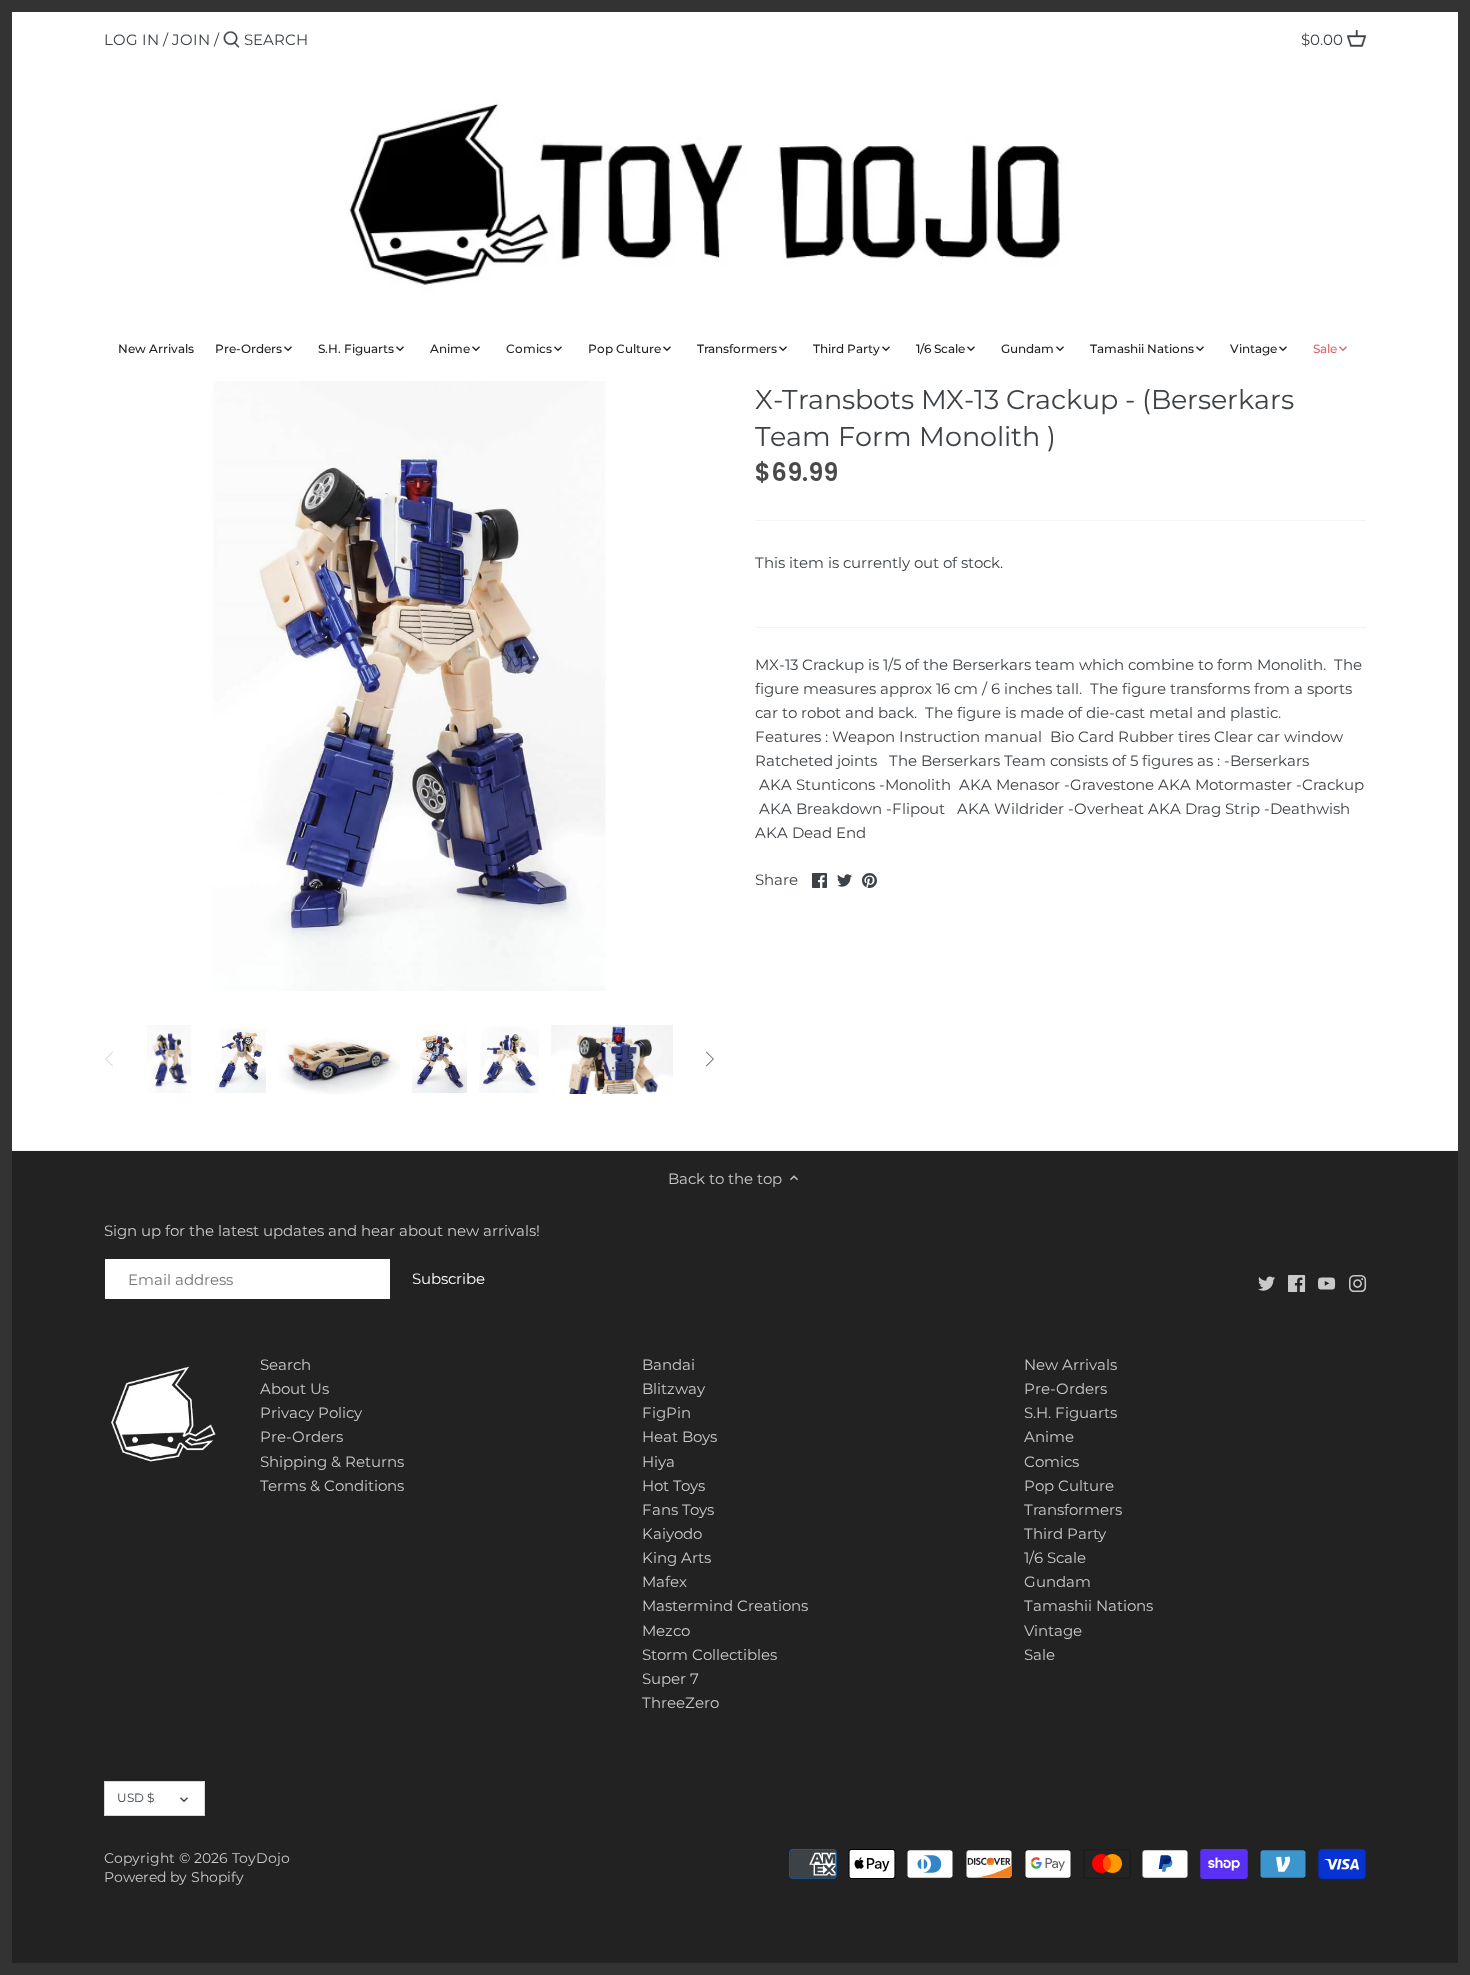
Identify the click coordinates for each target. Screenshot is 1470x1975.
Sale (1039, 1654)
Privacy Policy (311, 1412)
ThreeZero (680, 1702)
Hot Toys (673, 1485)
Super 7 (670, 1678)
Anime (1049, 1436)
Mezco (666, 1630)
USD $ (135, 1797)
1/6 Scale (1055, 1557)
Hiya (658, 1461)
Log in (131, 39)
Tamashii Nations (1088, 1605)
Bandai (668, 1364)
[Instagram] (1357, 1282)
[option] (169, 1059)
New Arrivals (1070, 1364)
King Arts (676, 1557)
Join (191, 39)
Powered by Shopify (174, 1877)
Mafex (664, 1581)
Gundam (1057, 1581)
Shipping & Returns (332, 1461)
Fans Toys (678, 1509)
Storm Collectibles (709, 1654)
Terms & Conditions (332, 1485)
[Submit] (231, 40)
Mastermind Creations (725, 1605)
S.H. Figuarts (1070, 1412)
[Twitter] (1266, 1282)
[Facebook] (1296, 1282)
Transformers (1073, 1509)
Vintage (1053, 1630)
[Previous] (110, 1059)
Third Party (1065, 1533)
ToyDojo (261, 1858)
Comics (1051, 1461)
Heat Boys (679, 1436)
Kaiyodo (672, 1533)
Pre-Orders (301, 1436)
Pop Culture (1069, 1485)
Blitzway (673, 1388)
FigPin (666, 1412)
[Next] (709, 1059)
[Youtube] (1326, 1282)
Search (285, 1364)
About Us (294, 1388)
